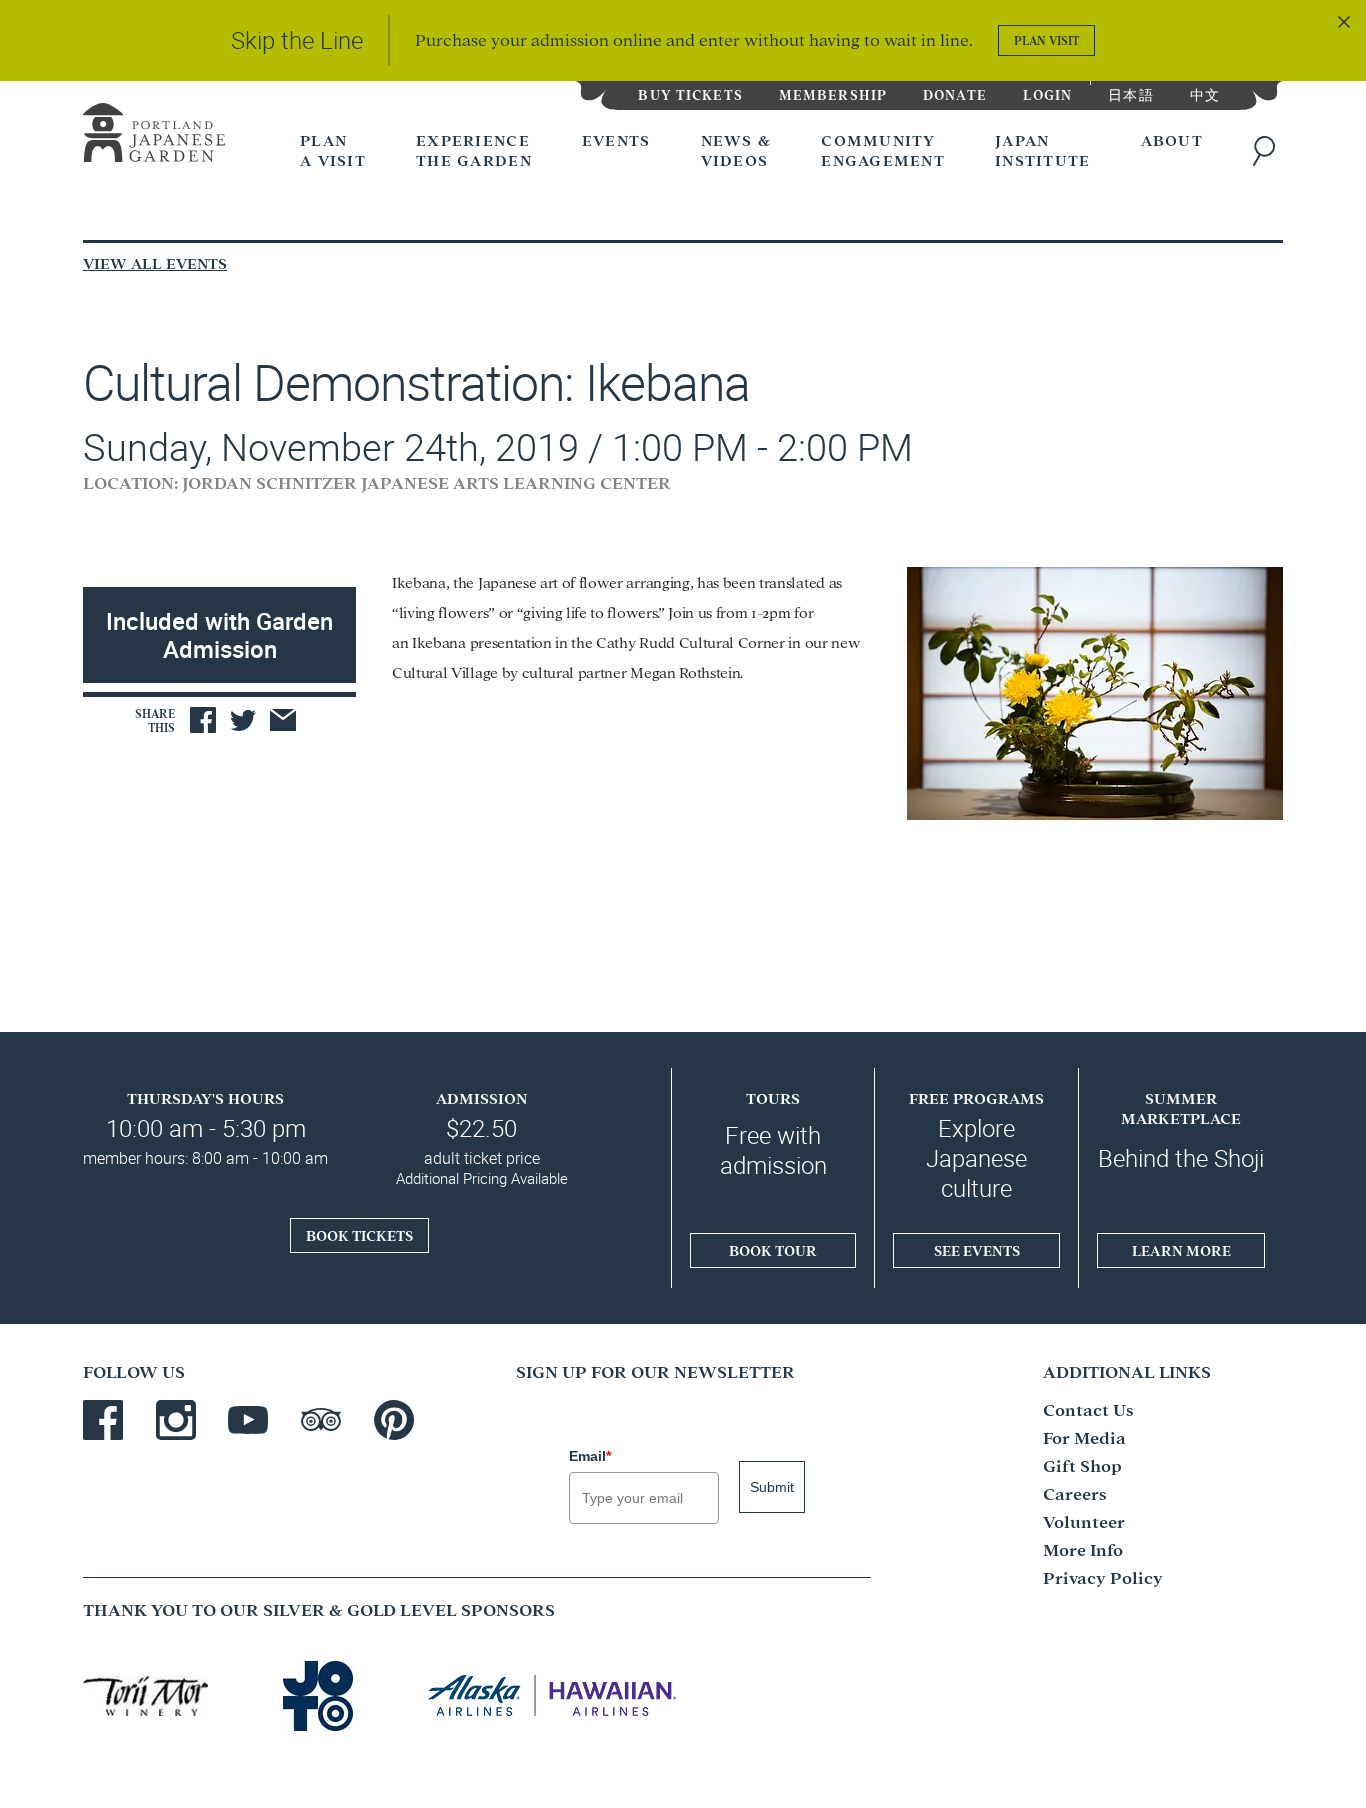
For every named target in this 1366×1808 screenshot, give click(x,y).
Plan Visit (1046, 40)
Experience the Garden (474, 149)
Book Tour (773, 1250)
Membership (833, 93)
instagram (176, 1420)
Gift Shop (1082, 1464)
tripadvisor (321, 1420)
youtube (248, 1420)
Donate (955, 93)
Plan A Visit (333, 149)
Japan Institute (1043, 149)
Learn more (1181, 1250)
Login (1048, 93)
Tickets (690, 93)
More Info (1083, 1548)
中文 (1205, 93)
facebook (103, 1420)
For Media (1084, 1436)
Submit (772, 1487)
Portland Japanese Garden (154, 136)
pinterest (394, 1420)
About (1172, 139)
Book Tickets (359, 1235)
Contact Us (1088, 1408)
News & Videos (736, 149)
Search (1268, 151)
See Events (977, 1250)
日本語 (1130, 93)
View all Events (155, 262)
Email (590, 1456)
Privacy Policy (1103, 1576)
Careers (1075, 1492)
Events (616, 139)
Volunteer (1084, 1520)
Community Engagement (883, 149)
